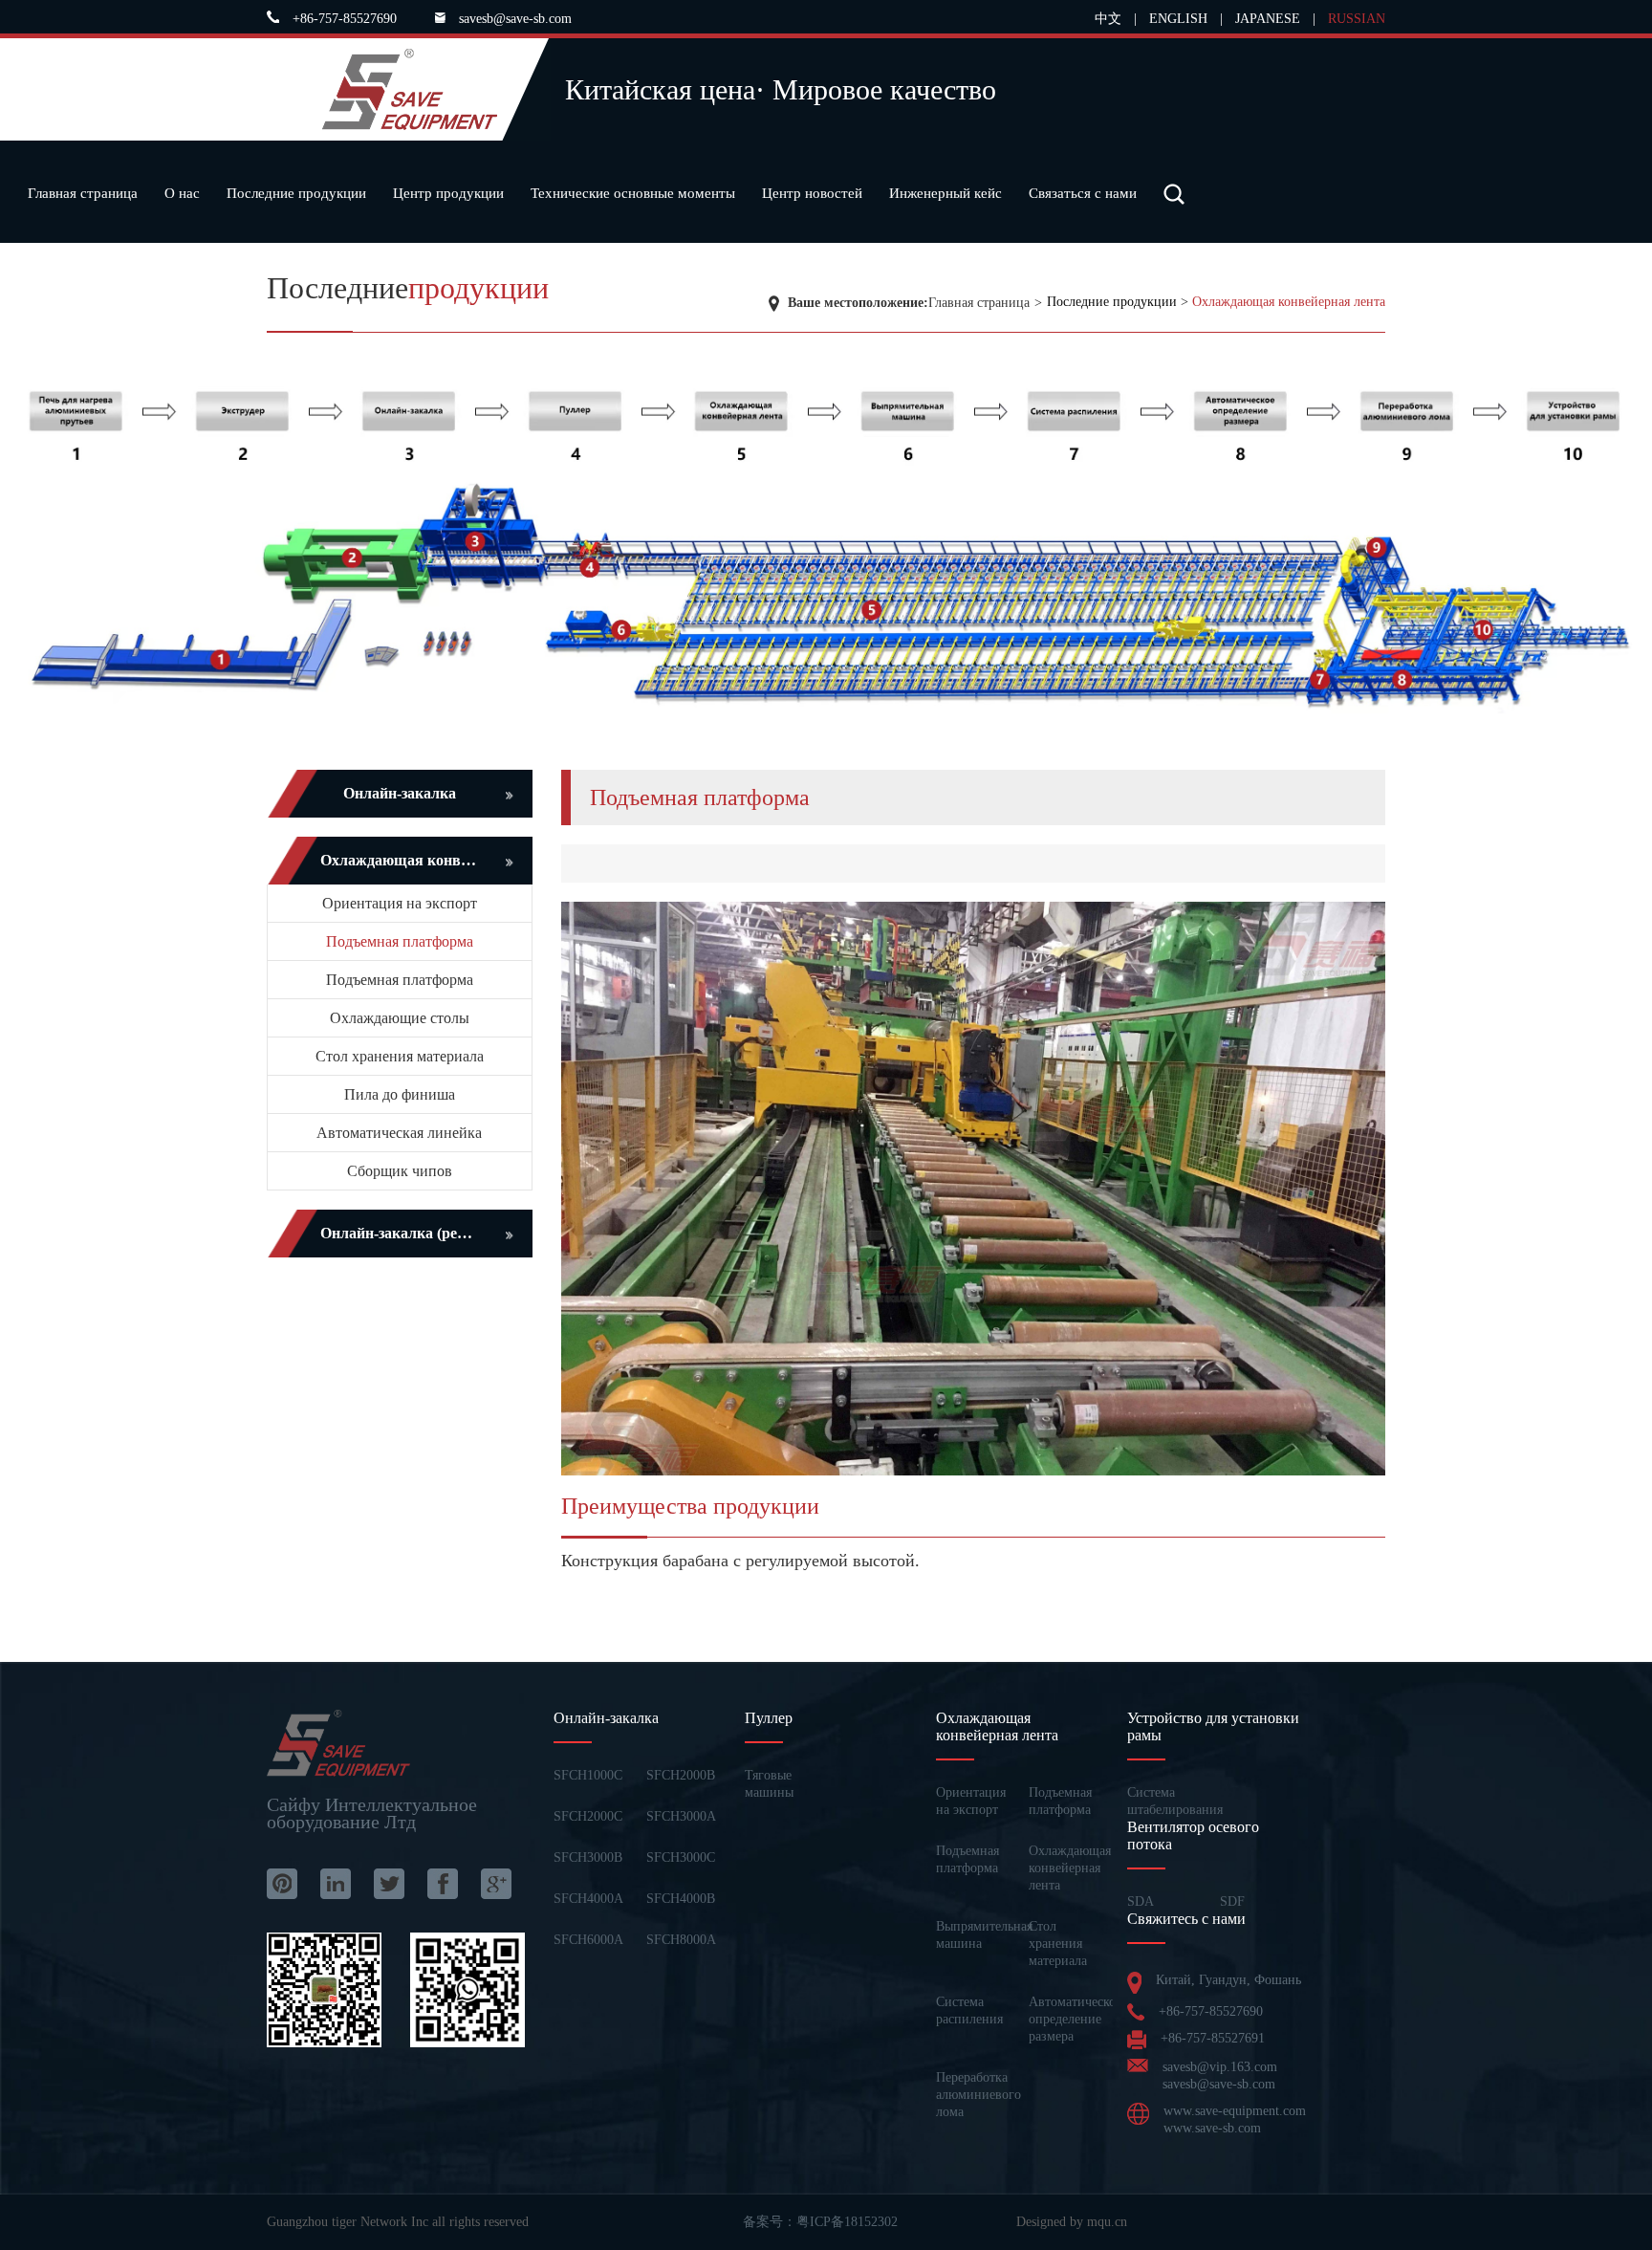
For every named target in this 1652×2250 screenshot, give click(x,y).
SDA (1141, 1901)
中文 (1108, 19)
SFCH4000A (588, 1899)
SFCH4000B (681, 1899)
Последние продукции (296, 193)
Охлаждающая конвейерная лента (1289, 302)
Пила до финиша (400, 1094)
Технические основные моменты (633, 193)
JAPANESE (1268, 19)
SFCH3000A (681, 1816)
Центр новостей (812, 193)
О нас (182, 193)
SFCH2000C (588, 1816)
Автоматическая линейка (399, 1133)
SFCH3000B (588, 1857)
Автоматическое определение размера (1075, 2019)
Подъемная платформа (400, 941)
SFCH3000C (681, 1857)
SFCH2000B (681, 1775)
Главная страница (83, 193)
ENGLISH (1178, 19)
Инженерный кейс (946, 193)
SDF (1232, 1901)
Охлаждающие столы (400, 1018)
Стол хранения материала (400, 1056)
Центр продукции (448, 193)
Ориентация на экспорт (400, 903)
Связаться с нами (1083, 193)
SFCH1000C (588, 1775)
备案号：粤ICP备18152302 (820, 2222)
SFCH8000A (681, 1940)
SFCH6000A (588, 1940)
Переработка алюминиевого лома (978, 2095)
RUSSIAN (1357, 19)
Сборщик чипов (400, 1171)
